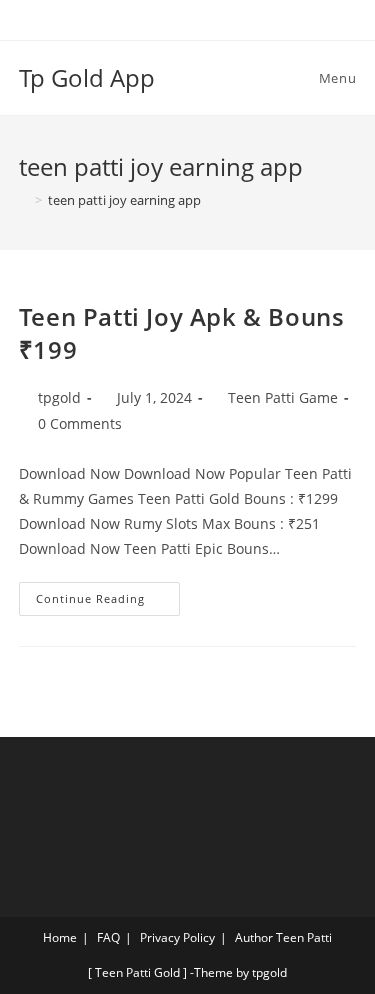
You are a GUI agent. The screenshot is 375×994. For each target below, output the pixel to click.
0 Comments (80, 423)
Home (60, 937)
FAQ (108, 937)
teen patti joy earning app (124, 200)
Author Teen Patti (283, 937)
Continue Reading (108, 594)
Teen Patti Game (283, 397)
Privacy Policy (177, 937)
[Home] (24, 200)
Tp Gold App (87, 77)
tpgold (59, 397)
